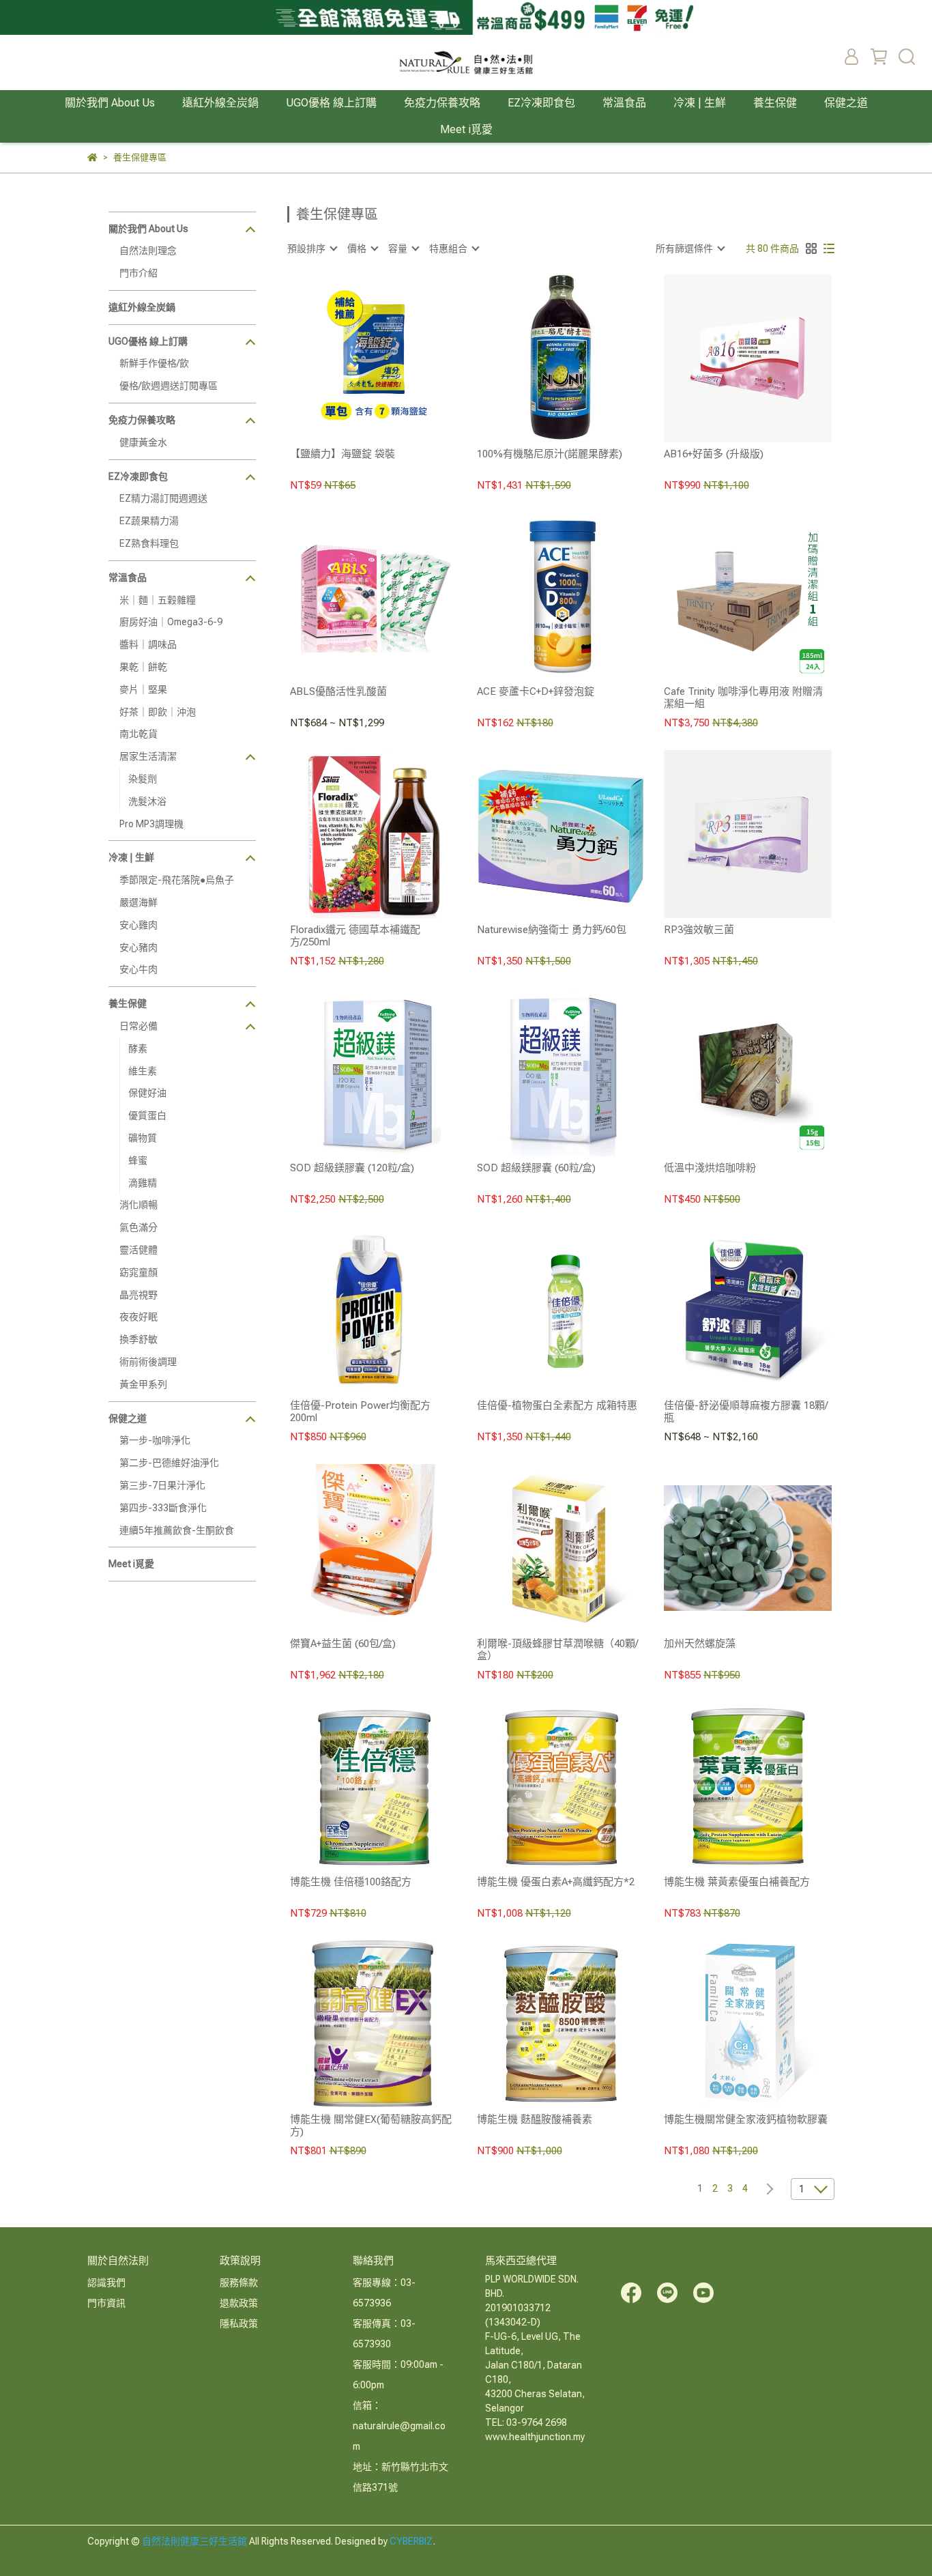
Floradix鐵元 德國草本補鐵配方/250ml (355, 936)
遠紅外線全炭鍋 (220, 103)
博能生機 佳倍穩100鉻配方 (351, 1882)
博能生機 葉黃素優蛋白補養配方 (737, 1882)
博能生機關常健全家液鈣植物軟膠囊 (746, 2119)
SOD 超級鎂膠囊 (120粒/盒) (352, 1168)
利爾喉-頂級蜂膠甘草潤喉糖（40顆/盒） (557, 1650)
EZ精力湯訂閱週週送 (163, 498)
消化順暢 (139, 1205)
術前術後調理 (148, 1362)
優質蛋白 (147, 1115)
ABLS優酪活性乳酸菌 (338, 691)
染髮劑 (143, 779)
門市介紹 (139, 273)
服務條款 (239, 2282)
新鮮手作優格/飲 (154, 363)
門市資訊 (106, 2303)
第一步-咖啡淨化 (155, 1440)
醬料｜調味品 (148, 644)
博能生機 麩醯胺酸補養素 (535, 2119)
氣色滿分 (139, 1227)
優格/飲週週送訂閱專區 (169, 386)
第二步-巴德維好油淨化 (169, 1463)
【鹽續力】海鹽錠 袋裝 (343, 454)
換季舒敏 (139, 1339)
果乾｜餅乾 (143, 667)
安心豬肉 (139, 947)
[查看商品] (354, 358)
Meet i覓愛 (466, 129)
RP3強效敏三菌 (699, 930)
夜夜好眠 (139, 1317)
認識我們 (106, 2282)
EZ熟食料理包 (149, 543)
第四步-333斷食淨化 (163, 1508)
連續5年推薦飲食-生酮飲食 (177, 1530)
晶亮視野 (139, 1295)
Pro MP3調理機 (151, 824)
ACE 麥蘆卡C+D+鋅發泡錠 (536, 691)
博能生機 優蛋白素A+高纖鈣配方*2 (556, 1882)
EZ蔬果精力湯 (149, 521)
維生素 (143, 1071)
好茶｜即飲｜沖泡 (158, 712)
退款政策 (239, 2303)
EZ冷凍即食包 (541, 103)
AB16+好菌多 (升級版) (714, 454)
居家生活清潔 (148, 756)
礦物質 (143, 1138)
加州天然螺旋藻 (700, 1644)
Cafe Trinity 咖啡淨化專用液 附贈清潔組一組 (743, 698)
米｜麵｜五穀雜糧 (158, 600)
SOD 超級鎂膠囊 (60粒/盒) (536, 1168)
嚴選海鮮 (139, 902)
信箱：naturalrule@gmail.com (399, 2426)
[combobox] (312, 248)
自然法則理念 (148, 251)
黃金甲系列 (143, 1384)
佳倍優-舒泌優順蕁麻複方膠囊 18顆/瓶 (746, 1412)
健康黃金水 (143, 442)
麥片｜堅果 (143, 689)
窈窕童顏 (139, 1272)
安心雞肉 (139, 925)
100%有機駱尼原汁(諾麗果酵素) (550, 454)
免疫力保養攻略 (442, 103)
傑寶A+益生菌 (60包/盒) (343, 1644)
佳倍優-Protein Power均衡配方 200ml (360, 1412)
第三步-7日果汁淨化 (162, 1485)
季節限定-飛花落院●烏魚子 (177, 880)
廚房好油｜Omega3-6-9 (171, 622)
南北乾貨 (139, 734)
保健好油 (147, 1093)
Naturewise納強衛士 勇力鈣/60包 (552, 930)
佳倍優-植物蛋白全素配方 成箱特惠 (557, 1405)
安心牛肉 (139, 969)
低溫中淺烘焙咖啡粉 (710, 1168)
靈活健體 (139, 1250)
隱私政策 (239, 2323)
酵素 (138, 1048)
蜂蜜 (138, 1160)
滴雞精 (143, 1183)
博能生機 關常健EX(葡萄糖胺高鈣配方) (371, 2126)
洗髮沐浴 (147, 801)
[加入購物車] (393, 358)
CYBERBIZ (411, 2541)
